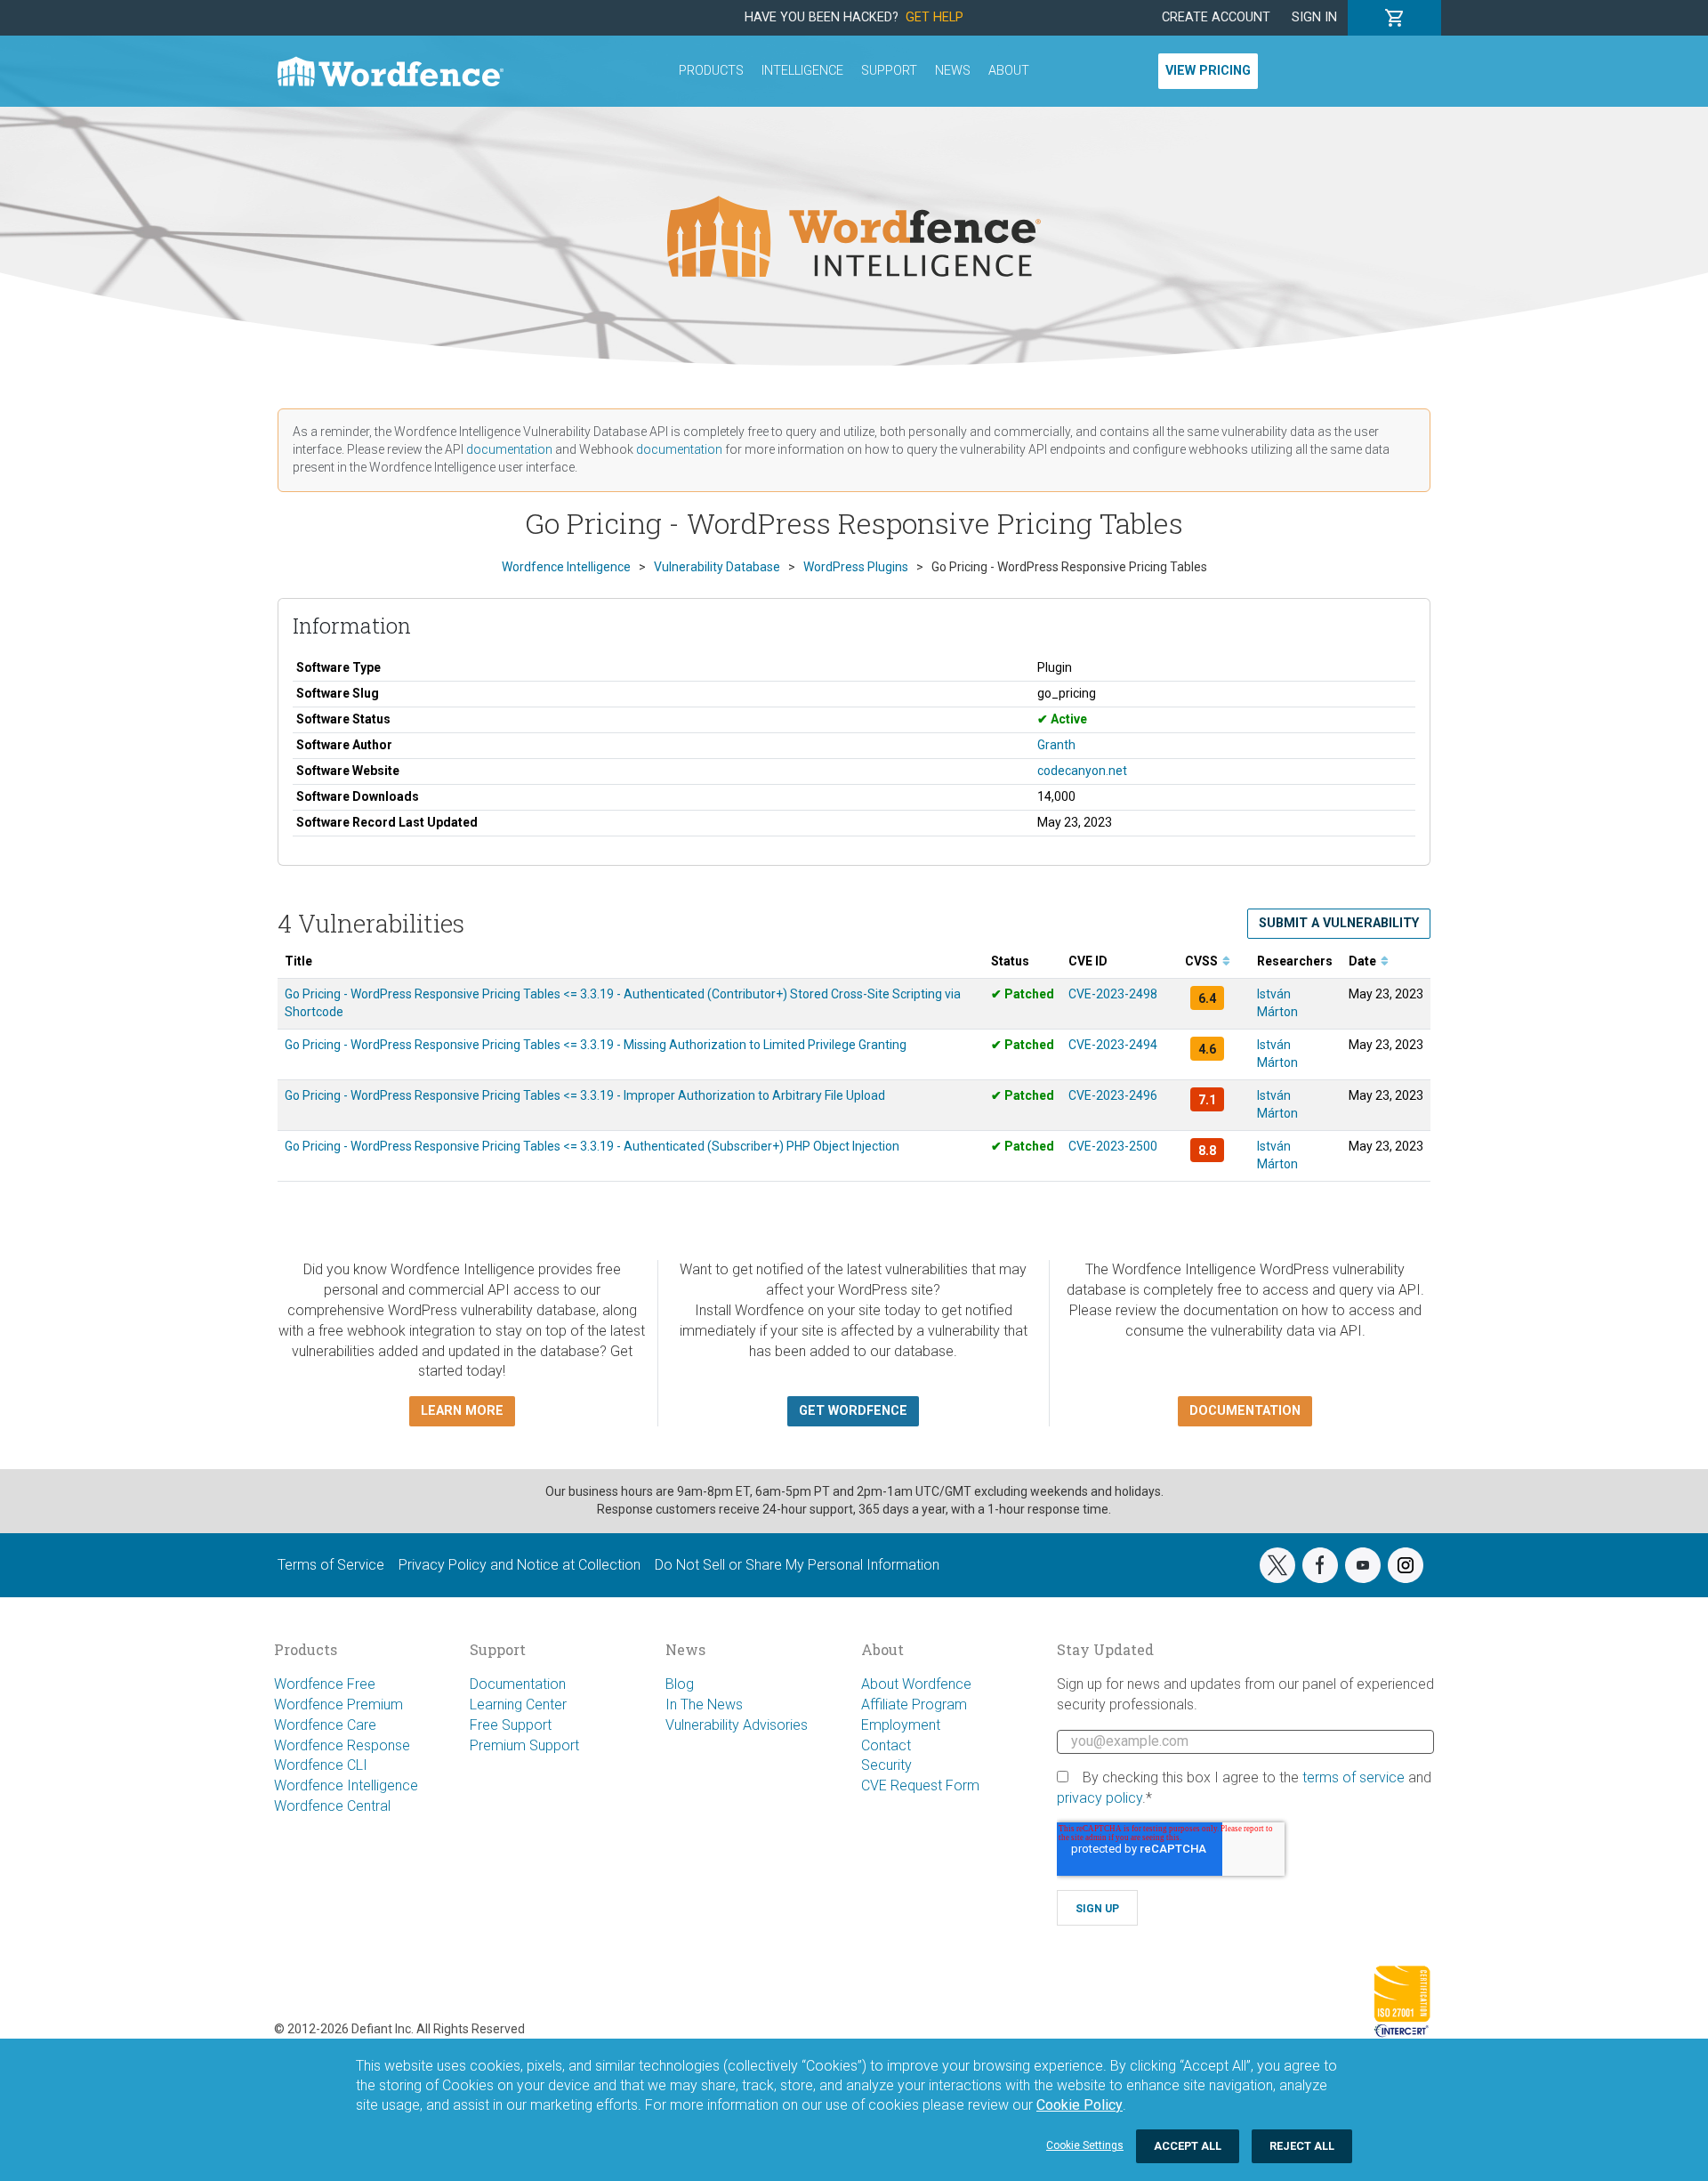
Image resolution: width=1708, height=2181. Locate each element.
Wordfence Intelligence (346, 1785)
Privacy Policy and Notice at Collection (520, 1565)
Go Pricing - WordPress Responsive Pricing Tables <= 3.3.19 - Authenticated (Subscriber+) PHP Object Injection (592, 1146)
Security (886, 1765)
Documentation (518, 1684)
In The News (704, 1704)
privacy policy (1100, 1798)
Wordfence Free (325, 1684)
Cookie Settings (1085, 2145)
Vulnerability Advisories (737, 1725)
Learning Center (518, 1704)
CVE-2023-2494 (1113, 1045)
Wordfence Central (332, 1806)
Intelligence (802, 71)
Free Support (511, 1725)
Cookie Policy (1080, 2105)
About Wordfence (916, 1684)
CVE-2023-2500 (1113, 1146)
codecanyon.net (1082, 771)
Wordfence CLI (321, 1765)
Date (1364, 961)
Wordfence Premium (338, 1704)
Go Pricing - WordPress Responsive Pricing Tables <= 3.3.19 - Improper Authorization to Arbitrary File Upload (585, 1095)
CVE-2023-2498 (1113, 994)
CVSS (1203, 961)
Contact (886, 1745)
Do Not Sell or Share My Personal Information (797, 1565)
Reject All (1302, 2146)
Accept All (1188, 2146)
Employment (901, 1725)
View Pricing (1208, 71)
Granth (1056, 745)
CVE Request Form (920, 1785)
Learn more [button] (462, 1411)
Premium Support (524, 1745)
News (953, 71)
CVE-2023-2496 (1113, 1095)
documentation (509, 449)
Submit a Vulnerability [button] (1339, 923)
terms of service (1354, 1777)
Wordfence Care (325, 1725)
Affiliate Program (914, 1704)
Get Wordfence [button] (853, 1411)
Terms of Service (331, 1565)
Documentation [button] (1245, 1411)
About (1009, 71)
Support (889, 71)
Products (711, 71)
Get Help (935, 17)
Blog (680, 1684)
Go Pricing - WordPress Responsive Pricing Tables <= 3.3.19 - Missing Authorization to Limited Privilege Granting (596, 1045)
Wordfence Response (342, 1745)
